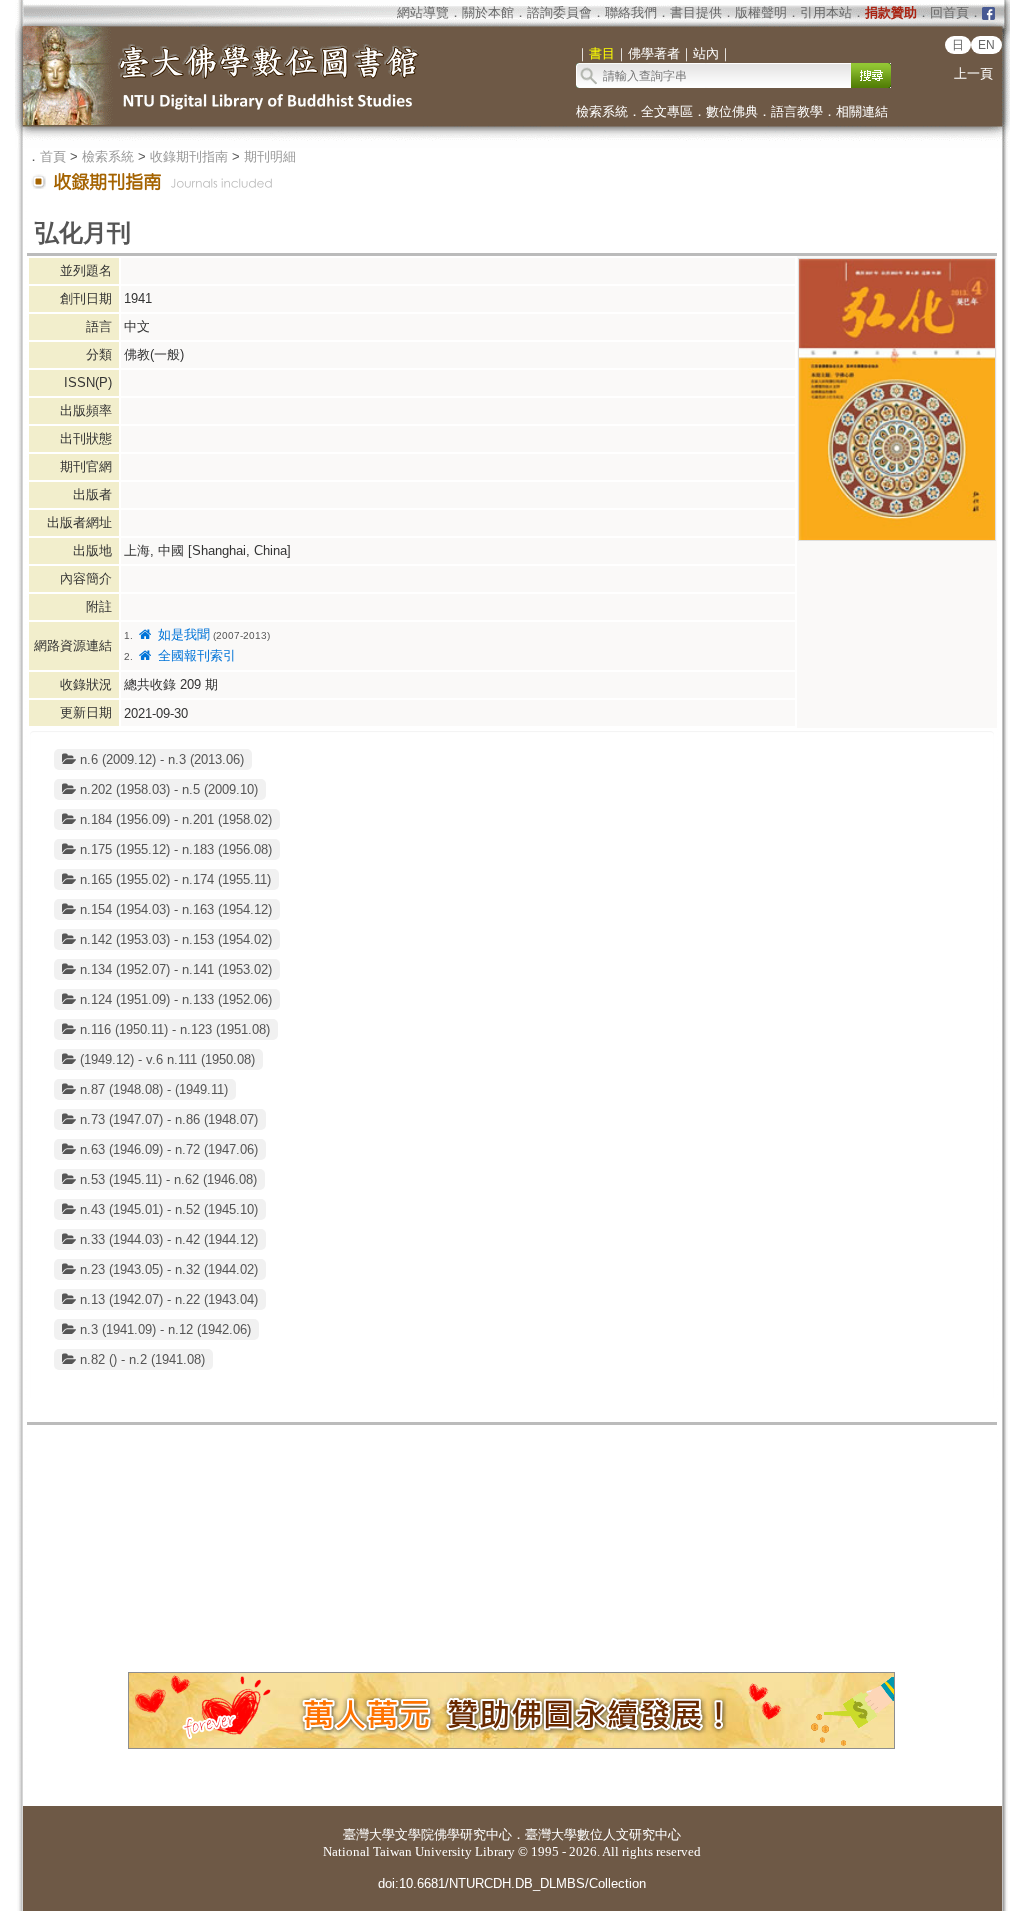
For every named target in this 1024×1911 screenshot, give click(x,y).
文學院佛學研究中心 (453, 1834)
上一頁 (973, 73)
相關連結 (862, 111)
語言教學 (797, 111)
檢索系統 (602, 111)
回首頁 (949, 12)
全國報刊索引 (194, 655)
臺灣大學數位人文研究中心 (603, 1834)
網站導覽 (423, 12)
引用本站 (826, 12)
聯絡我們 (631, 12)
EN (986, 45)
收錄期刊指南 (189, 156)
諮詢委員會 (559, 12)
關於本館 (488, 12)
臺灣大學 (369, 1834)
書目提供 (696, 12)
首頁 (53, 156)
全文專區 (667, 111)
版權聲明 (761, 12)
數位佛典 (732, 111)
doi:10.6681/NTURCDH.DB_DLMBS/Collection (512, 1883)
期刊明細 (270, 156)
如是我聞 (181, 634)
